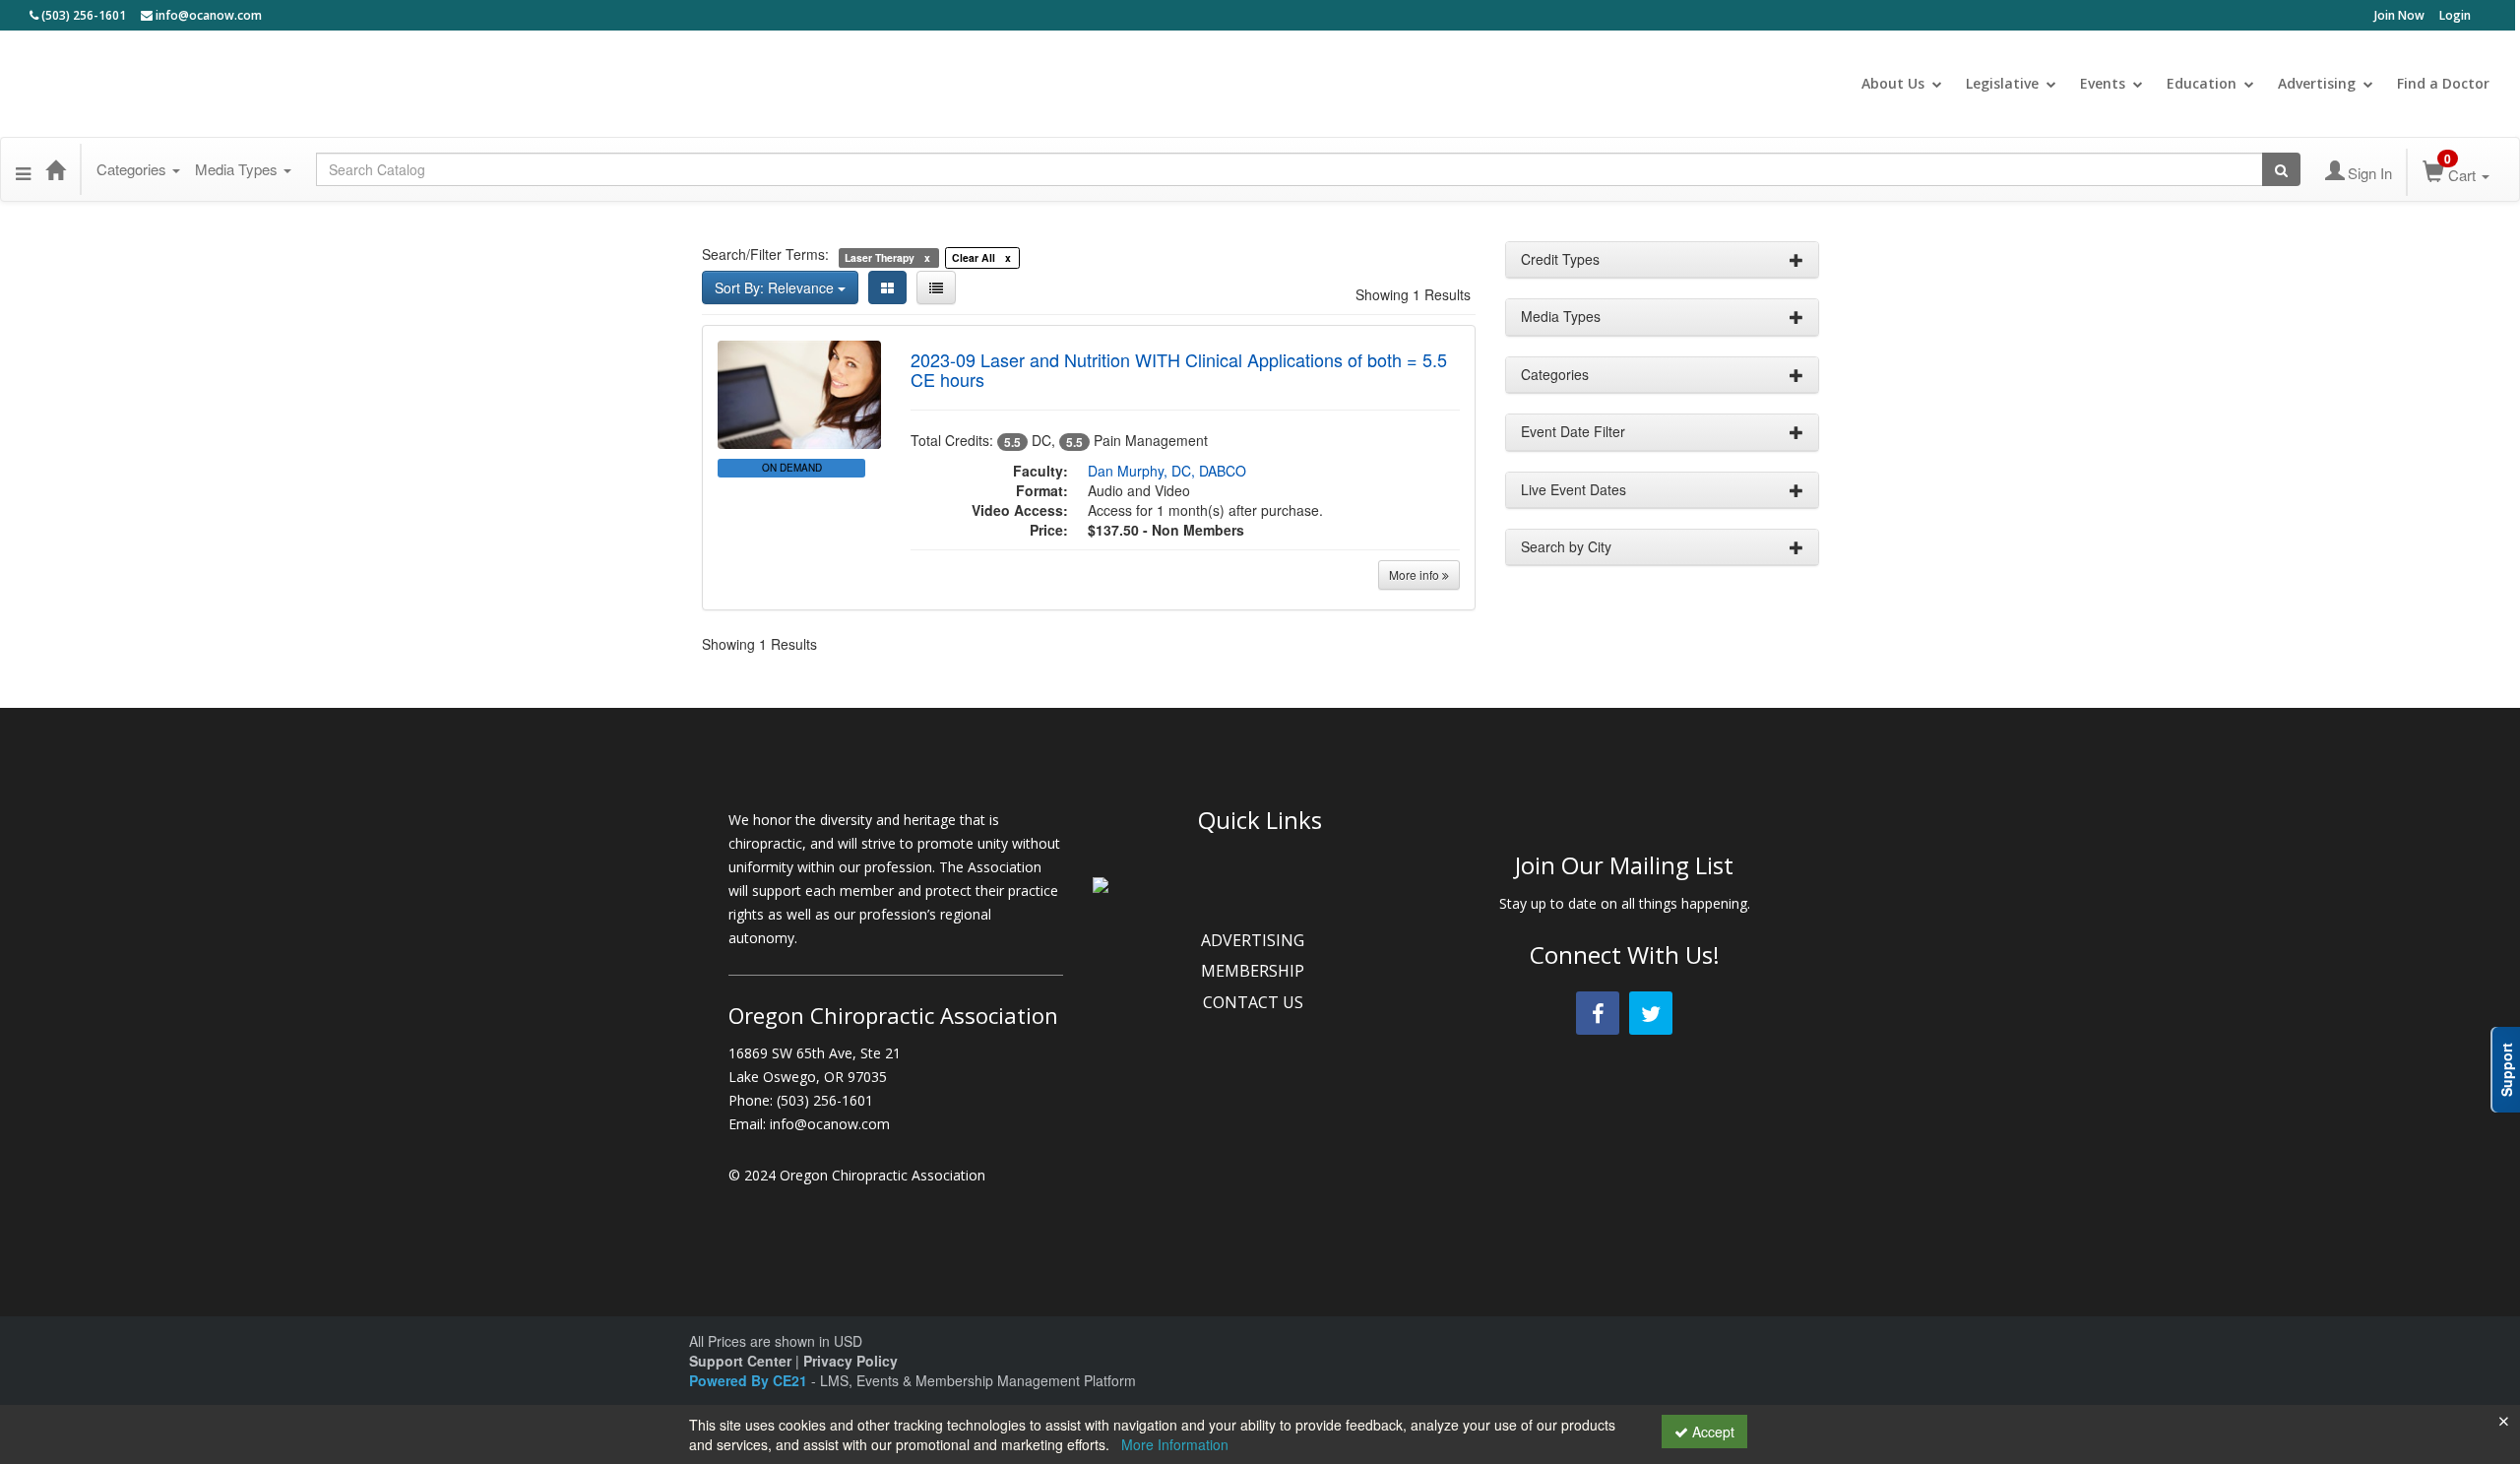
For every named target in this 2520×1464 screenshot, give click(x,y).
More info (1416, 574)
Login (2455, 15)
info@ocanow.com (207, 15)
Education (2202, 83)
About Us (1893, 83)
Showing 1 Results (1413, 294)
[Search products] (2281, 169)
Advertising (2317, 83)
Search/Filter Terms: (765, 254)
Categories (133, 169)
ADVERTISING (1255, 940)
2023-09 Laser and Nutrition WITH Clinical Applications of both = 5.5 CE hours (1179, 369)
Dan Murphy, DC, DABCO (1167, 471)
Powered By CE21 (750, 1380)
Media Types (238, 169)
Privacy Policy (850, 1361)
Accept (1711, 1432)
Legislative (2002, 83)
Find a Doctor (2443, 83)
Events (2103, 83)
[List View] (936, 287)
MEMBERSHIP (1255, 971)
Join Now (2399, 15)
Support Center (740, 1361)
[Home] (55, 169)
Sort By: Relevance (776, 287)
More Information (1175, 1444)
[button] (23, 169)
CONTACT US (1255, 1002)
